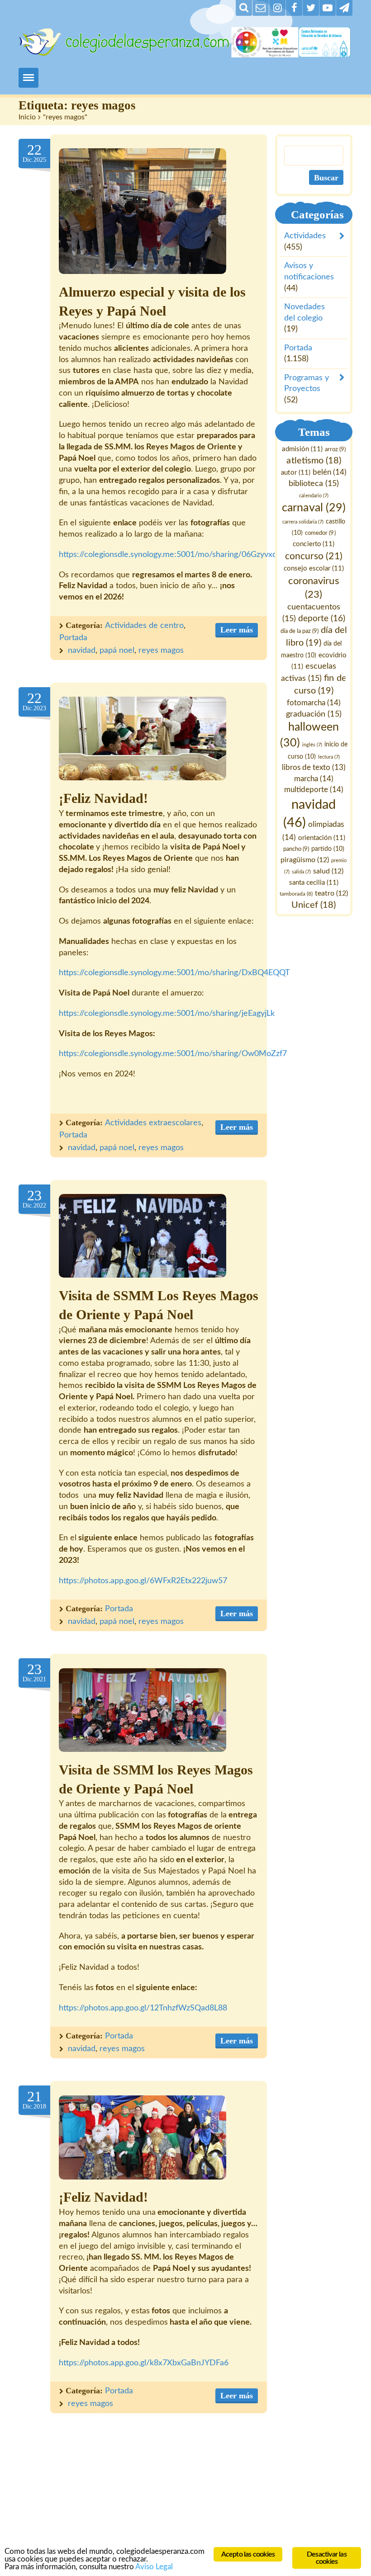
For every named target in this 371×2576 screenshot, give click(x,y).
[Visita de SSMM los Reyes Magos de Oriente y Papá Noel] (143, 1710)
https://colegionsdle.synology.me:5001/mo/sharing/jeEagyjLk (167, 1014)
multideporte (314, 790)
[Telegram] (344, 8)
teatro (331, 893)
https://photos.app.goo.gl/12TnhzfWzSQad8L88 (143, 2008)
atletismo (314, 461)
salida (301, 872)
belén (330, 472)
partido (328, 849)
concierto (314, 544)
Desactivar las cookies (327, 2558)
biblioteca (314, 484)
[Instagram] (277, 8)
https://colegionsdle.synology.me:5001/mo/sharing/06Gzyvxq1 (170, 555)
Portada (73, 638)
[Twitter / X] (311, 8)
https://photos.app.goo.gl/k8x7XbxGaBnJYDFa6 (144, 2363)
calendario (314, 496)
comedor (321, 533)
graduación (314, 714)
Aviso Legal (154, 2567)
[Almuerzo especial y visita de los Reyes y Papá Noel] (143, 211)
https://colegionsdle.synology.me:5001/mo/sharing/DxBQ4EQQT (174, 973)
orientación (322, 838)
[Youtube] (328, 8)
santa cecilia (314, 883)
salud (328, 871)
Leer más (237, 630)
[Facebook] (294, 8)
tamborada (296, 894)
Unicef (314, 905)
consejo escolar (314, 569)
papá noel (117, 651)
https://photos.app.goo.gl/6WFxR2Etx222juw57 (143, 1581)
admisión (302, 449)
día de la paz (300, 632)
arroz (335, 449)
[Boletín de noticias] (261, 8)
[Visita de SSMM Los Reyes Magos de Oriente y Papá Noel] (143, 1236)
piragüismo (305, 860)
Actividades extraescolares (153, 1123)
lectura (329, 757)
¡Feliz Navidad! (103, 798)
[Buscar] (244, 8)
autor (296, 473)
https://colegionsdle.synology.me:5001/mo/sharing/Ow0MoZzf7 (173, 1054)
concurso (314, 556)
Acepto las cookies (248, 2554)
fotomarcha (314, 703)
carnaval (314, 508)
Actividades (305, 236)
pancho (296, 849)
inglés (312, 745)
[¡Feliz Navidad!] (143, 738)
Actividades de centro (144, 626)
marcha (314, 779)
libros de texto (314, 768)
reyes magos (161, 651)
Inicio (27, 117)
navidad (82, 651)
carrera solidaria (303, 522)
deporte (322, 619)
